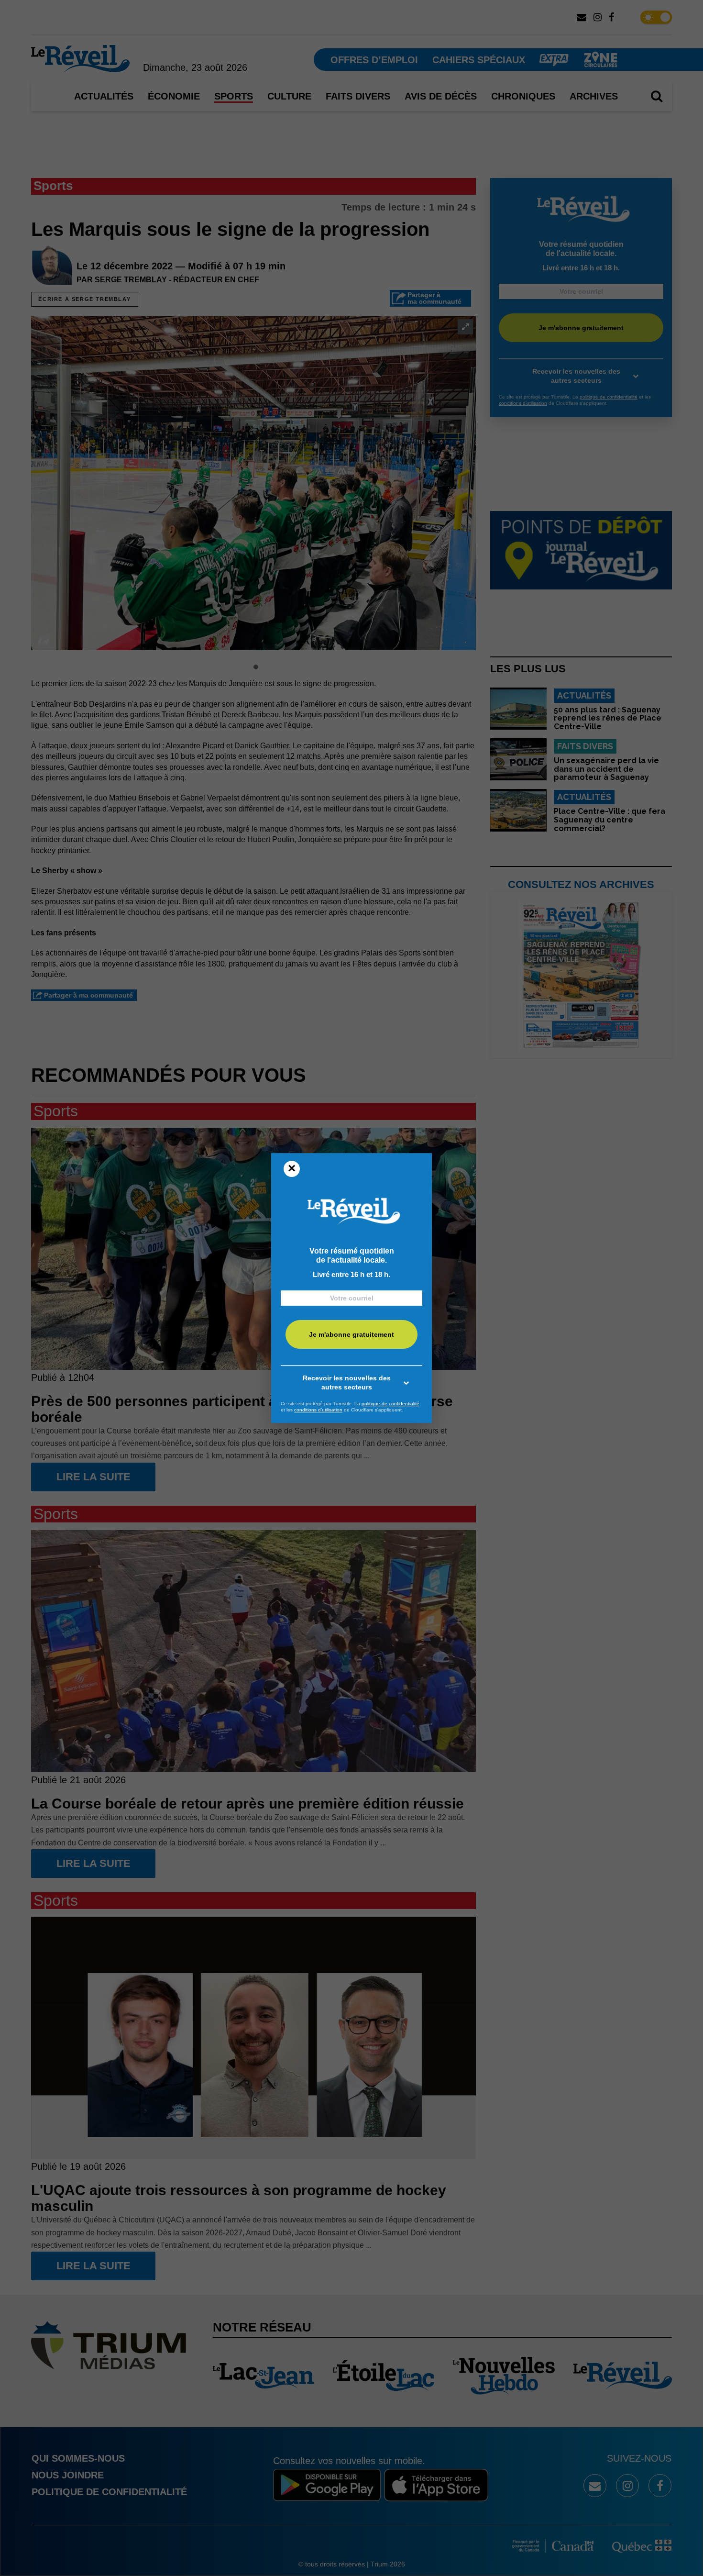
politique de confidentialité (390, 1404)
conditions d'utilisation (318, 1410)
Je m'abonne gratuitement (351, 1334)
